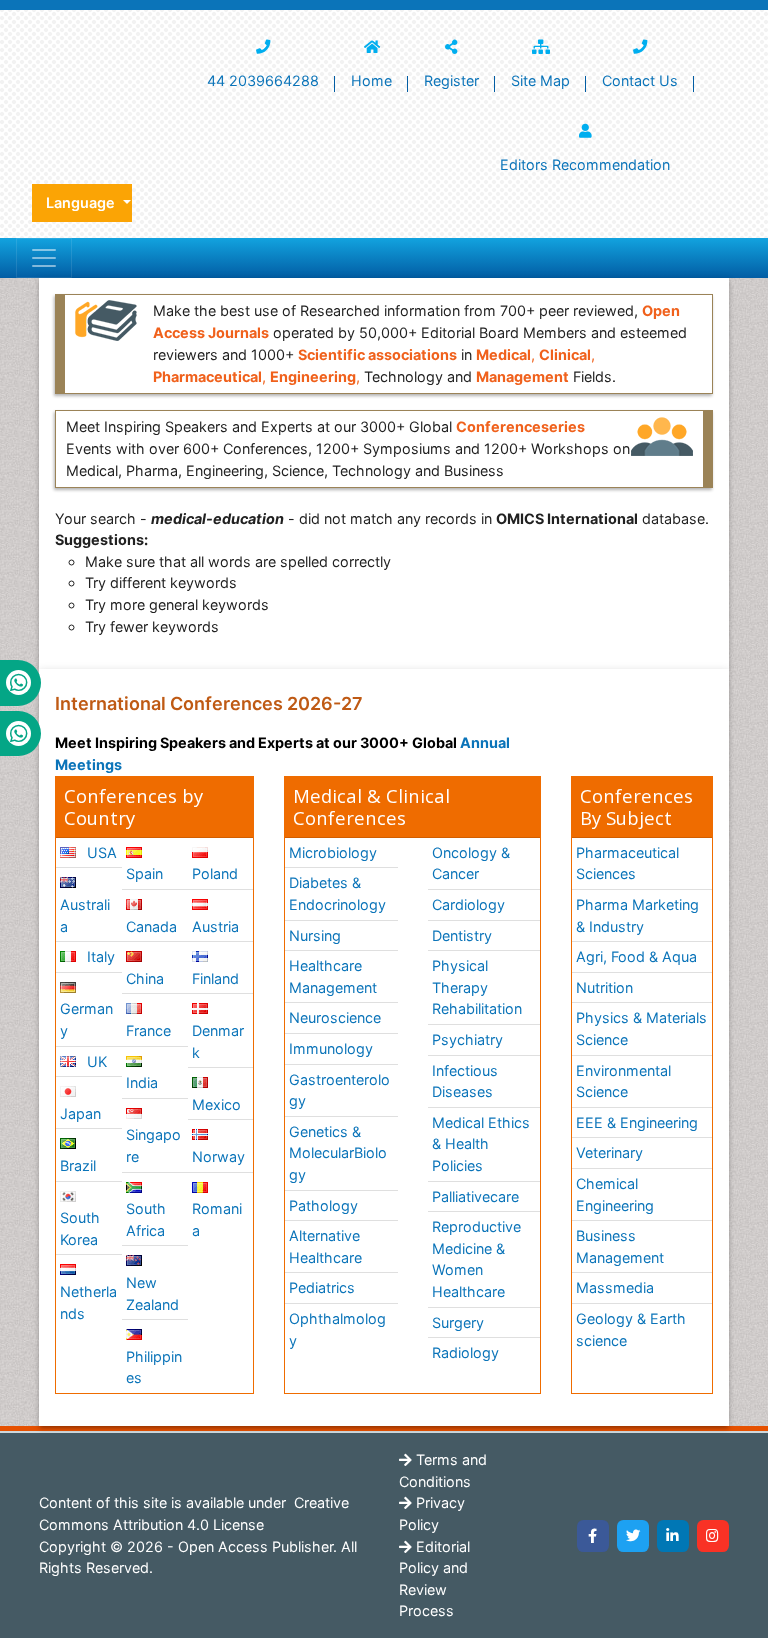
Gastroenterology (339, 1090)
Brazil (78, 1165)
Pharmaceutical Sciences (627, 863)
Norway (218, 1156)
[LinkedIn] (673, 1536)
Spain (144, 873)
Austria (215, 926)
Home (371, 80)
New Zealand (152, 1293)
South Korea (80, 1228)
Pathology (323, 1205)
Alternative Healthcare (325, 1246)
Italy (99, 956)
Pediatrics (322, 1287)
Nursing (315, 935)
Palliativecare (475, 1196)
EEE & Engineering (637, 1122)
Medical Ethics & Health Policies (481, 1144)
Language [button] (82, 202)
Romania (217, 1219)
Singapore (153, 1145)
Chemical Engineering (615, 1194)
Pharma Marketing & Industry (637, 915)
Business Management (620, 1246)
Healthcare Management (333, 976)
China (145, 978)
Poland (215, 873)
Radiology (465, 1352)
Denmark (218, 1041)
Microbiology (333, 852)
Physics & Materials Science (641, 1028)
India (142, 1082)
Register (451, 80)
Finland (215, 978)
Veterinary (609, 1152)
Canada (151, 926)
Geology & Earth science (631, 1329)
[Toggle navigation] (44, 258)
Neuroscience (335, 1017)
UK (95, 1061)
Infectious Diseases (465, 1081)
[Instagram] (713, 1536)
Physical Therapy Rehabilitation (477, 987)
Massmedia (615, 1287)
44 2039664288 (263, 80)
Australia (85, 915)
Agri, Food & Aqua (636, 956)
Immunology (331, 1048)
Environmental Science (623, 1081)
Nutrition (604, 987)
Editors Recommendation (585, 164)
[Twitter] (633, 1536)
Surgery (458, 1322)
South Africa (146, 1219)
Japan (80, 1113)
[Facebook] (593, 1536)
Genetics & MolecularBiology (338, 1153)
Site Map (540, 80)
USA (100, 852)
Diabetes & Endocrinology (337, 893)
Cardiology (468, 904)
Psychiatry (467, 1039)
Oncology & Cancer (471, 863)
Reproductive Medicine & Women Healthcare (476, 1259)
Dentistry (462, 935)
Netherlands (88, 1302)
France (148, 1030)
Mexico (216, 1104)
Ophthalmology (337, 1329)
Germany (86, 1019)
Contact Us (640, 80)
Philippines (154, 1367)
